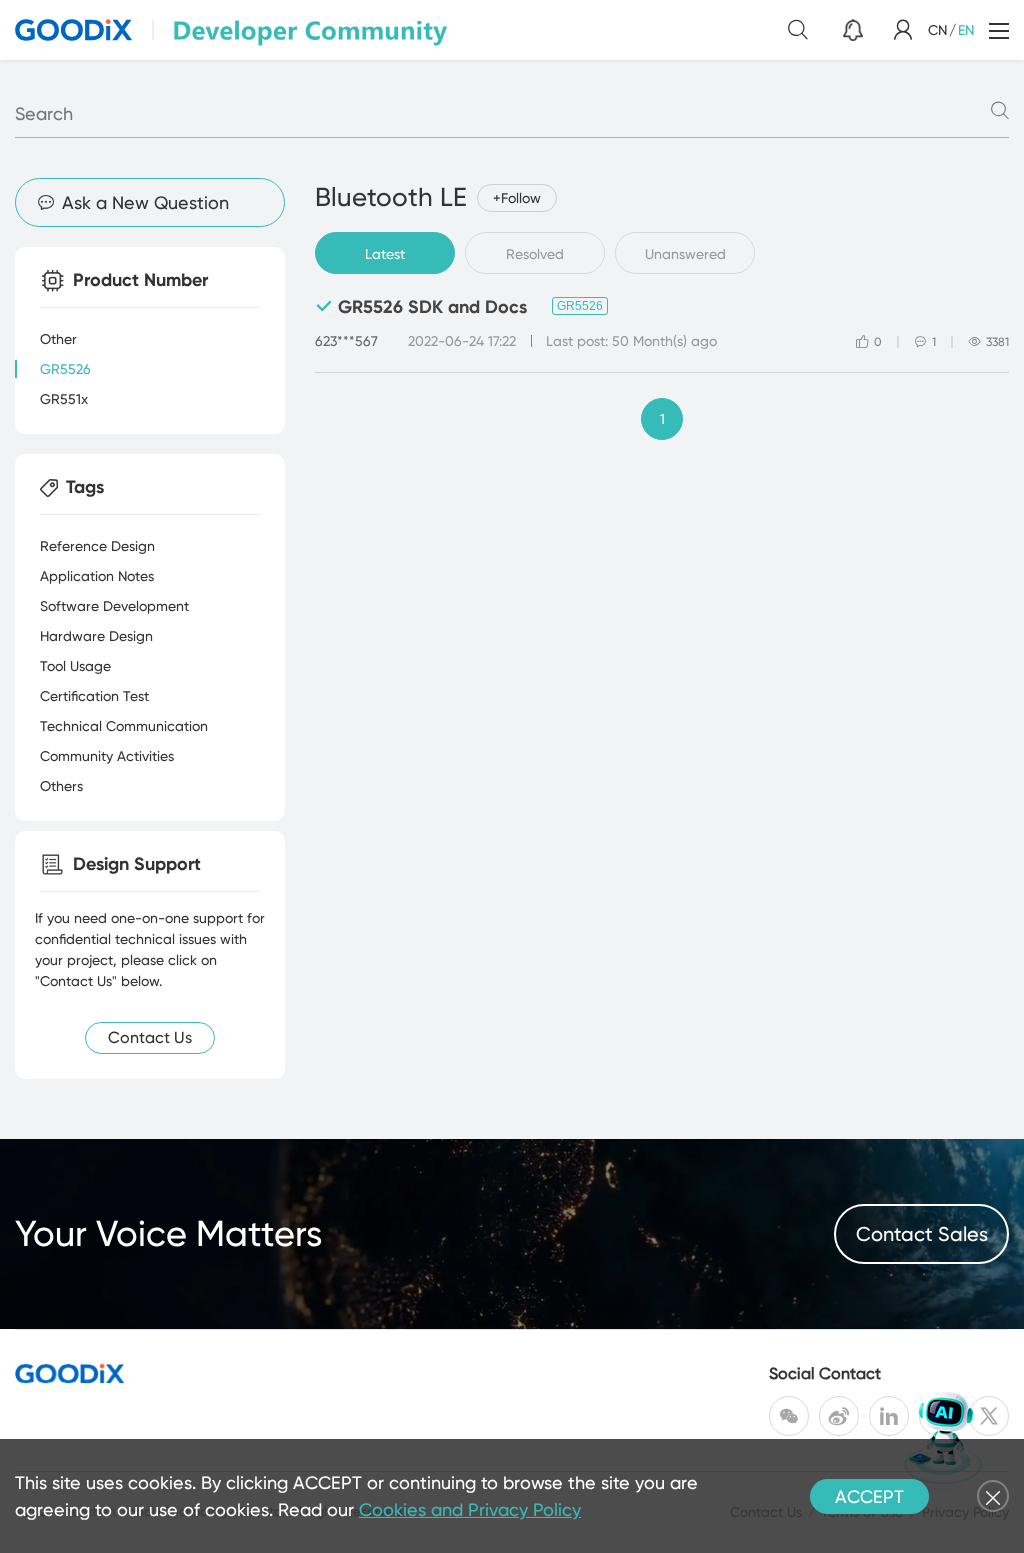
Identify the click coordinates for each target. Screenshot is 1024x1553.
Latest (385, 254)
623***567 (346, 341)
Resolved (535, 254)
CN (937, 30)
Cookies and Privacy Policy (470, 1509)
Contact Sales (922, 1234)
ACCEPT (869, 1496)
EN (966, 30)
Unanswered (685, 254)
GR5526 (580, 306)
